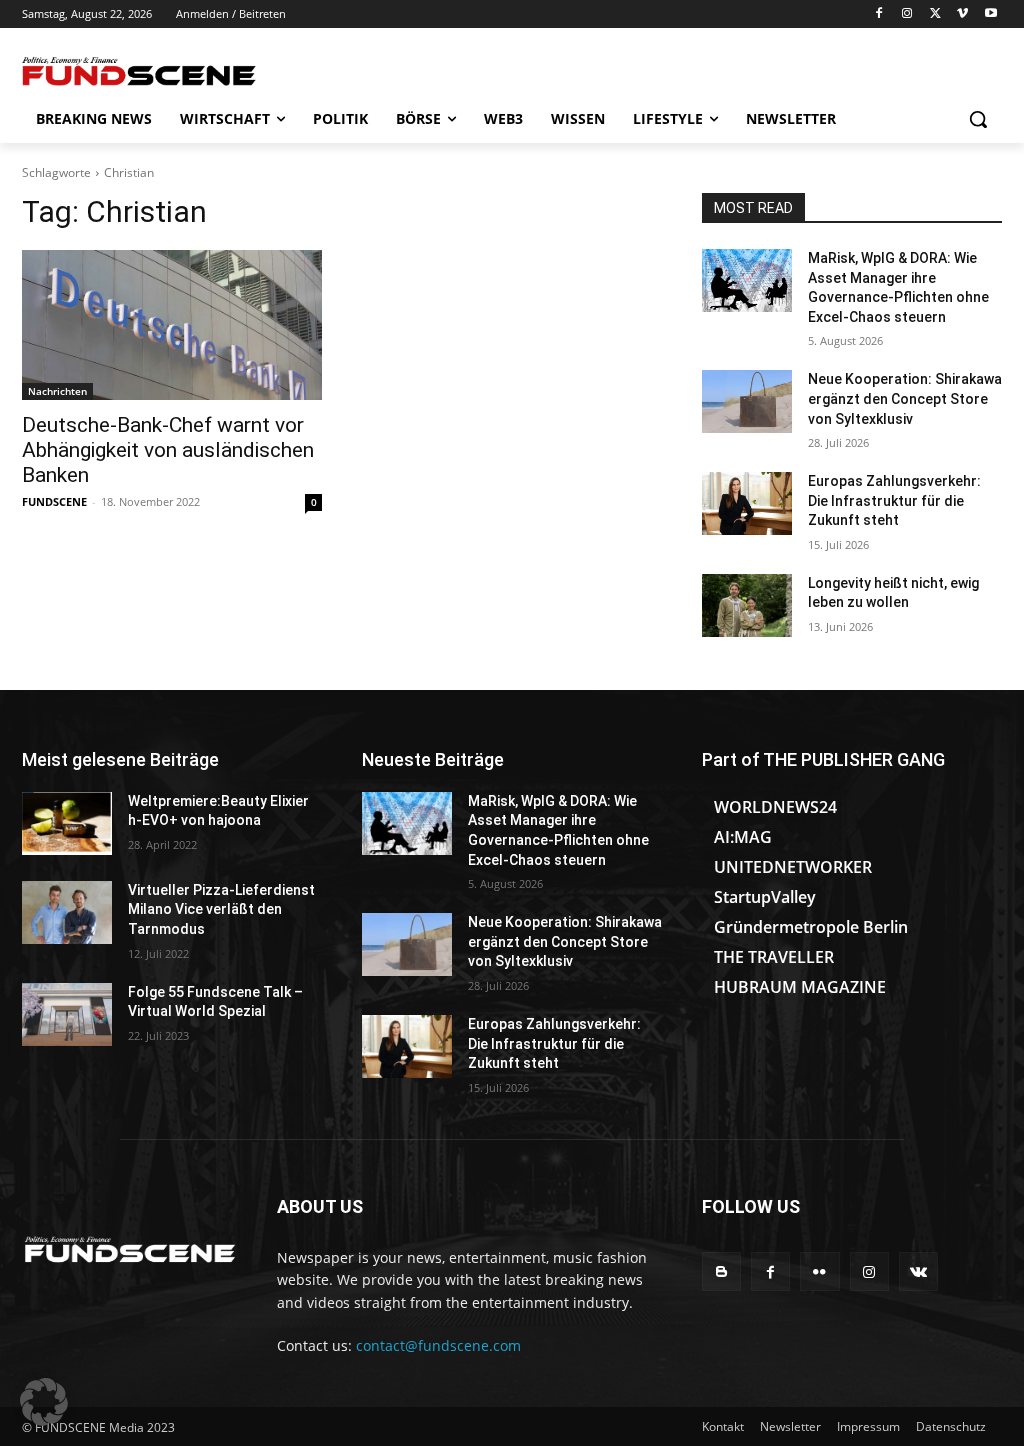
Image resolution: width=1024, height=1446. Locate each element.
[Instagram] (907, 14)
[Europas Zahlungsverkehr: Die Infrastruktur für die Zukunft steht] (747, 503)
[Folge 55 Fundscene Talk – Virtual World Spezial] (67, 1014)
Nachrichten (57, 391)
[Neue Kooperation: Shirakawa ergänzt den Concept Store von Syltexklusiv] (747, 401)
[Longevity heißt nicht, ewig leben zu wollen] (747, 605)
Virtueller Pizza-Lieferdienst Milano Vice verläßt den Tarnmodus (221, 909)
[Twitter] (935, 14)
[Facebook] (879, 14)
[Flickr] (819, 1271)
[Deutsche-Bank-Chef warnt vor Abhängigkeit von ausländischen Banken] (172, 325)
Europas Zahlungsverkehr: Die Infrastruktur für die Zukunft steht (894, 500)
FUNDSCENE (54, 501)
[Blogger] (721, 1271)
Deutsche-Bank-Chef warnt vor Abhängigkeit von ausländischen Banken (168, 450)
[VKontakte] (918, 1271)
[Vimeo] (962, 14)
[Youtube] (990, 14)
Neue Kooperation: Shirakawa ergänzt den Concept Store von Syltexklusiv (905, 398)
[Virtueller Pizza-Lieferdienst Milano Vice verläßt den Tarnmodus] (67, 912)
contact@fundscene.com (438, 1345)
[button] (978, 119)
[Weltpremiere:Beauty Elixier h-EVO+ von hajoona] (67, 823)
